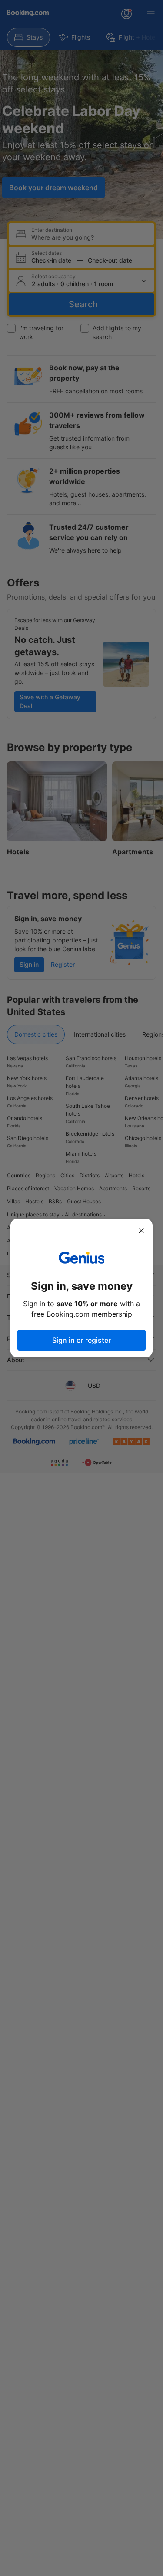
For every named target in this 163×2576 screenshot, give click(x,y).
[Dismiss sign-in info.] (141, 1231)
